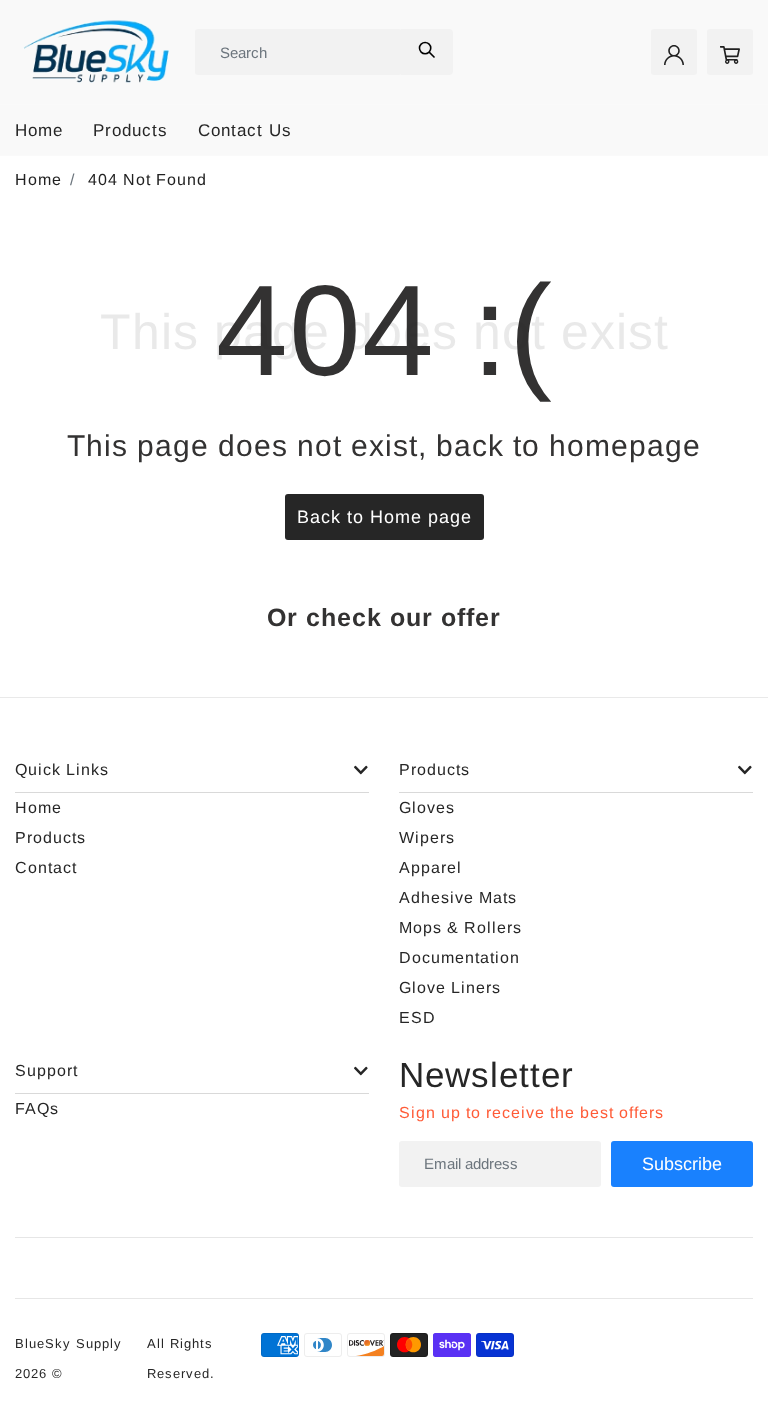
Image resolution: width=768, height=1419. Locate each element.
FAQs (37, 1108)
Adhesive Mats (458, 897)
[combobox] (298, 52)
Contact (46, 867)
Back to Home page (384, 517)
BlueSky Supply (68, 1343)
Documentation (459, 957)
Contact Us (245, 130)
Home (39, 130)
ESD (417, 1017)
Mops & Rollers (460, 927)
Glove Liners (450, 987)
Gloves (427, 807)
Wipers (427, 837)
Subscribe (682, 1164)
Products (130, 130)
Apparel (430, 867)
